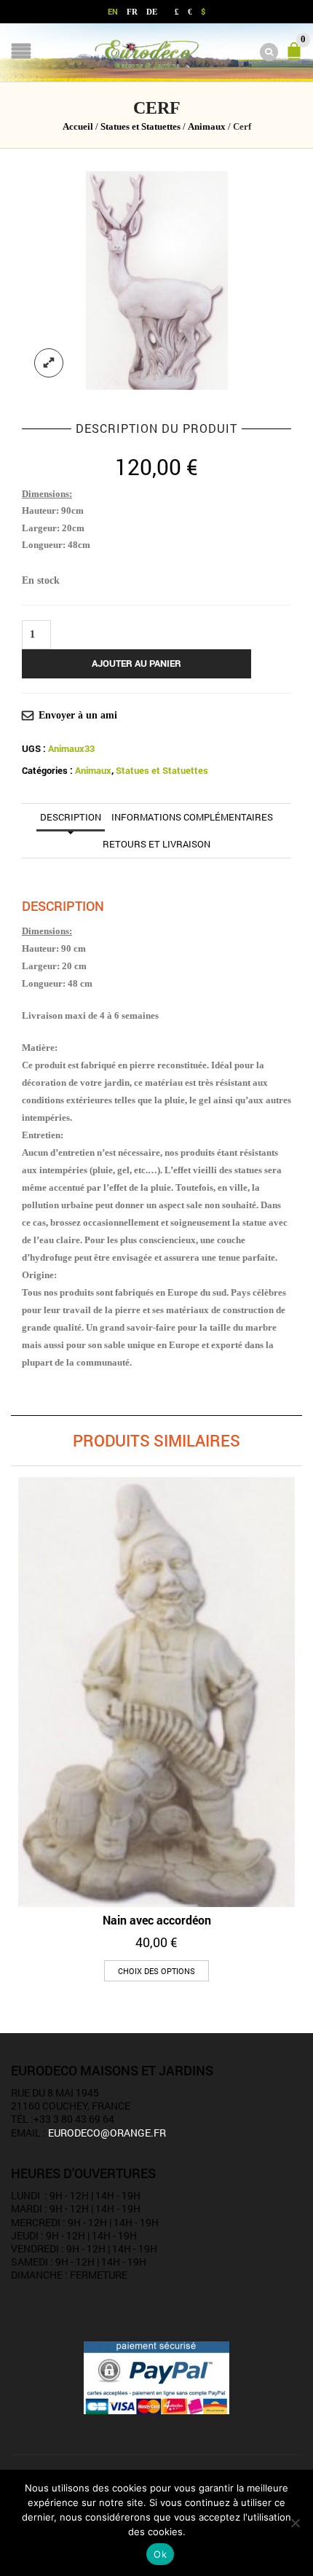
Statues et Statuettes (140, 127)
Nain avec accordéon (157, 1920)
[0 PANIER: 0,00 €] (297, 58)
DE (152, 12)
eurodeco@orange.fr (107, 2133)
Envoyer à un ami (78, 715)
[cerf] (157, 279)
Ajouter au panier (136, 663)
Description (71, 817)
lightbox (49, 363)
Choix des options (156, 1971)
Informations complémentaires (192, 817)
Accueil (78, 127)
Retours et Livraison (156, 844)
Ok (160, 2554)
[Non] (295, 2523)
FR (132, 12)
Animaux (207, 127)
